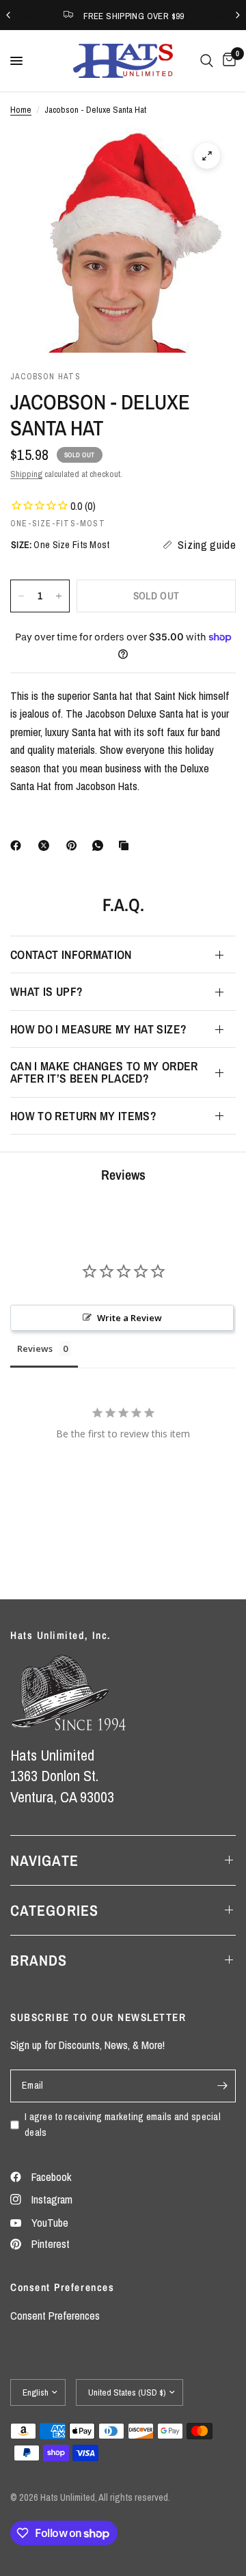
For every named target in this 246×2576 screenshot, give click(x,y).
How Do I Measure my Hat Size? (98, 1029)
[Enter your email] (222, 2086)
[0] (227, 61)
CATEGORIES (54, 1910)
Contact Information (71, 954)
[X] (46, 845)
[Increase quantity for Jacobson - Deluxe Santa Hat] (59, 596)
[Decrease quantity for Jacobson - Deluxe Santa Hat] (21, 596)
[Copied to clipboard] (126, 845)
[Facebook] (18, 845)
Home (21, 109)
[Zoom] (207, 156)
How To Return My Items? (83, 1116)
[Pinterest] (74, 845)
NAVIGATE (44, 1860)
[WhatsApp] (100, 845)
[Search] (207, 61)
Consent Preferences (55, 2316)
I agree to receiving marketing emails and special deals (123, 2124)
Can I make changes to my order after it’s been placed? (104, 1072)
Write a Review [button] (129, 1318)
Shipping (26, 474)
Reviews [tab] (35, 1348)
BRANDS (39, 1960)
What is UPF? (46, 991)
